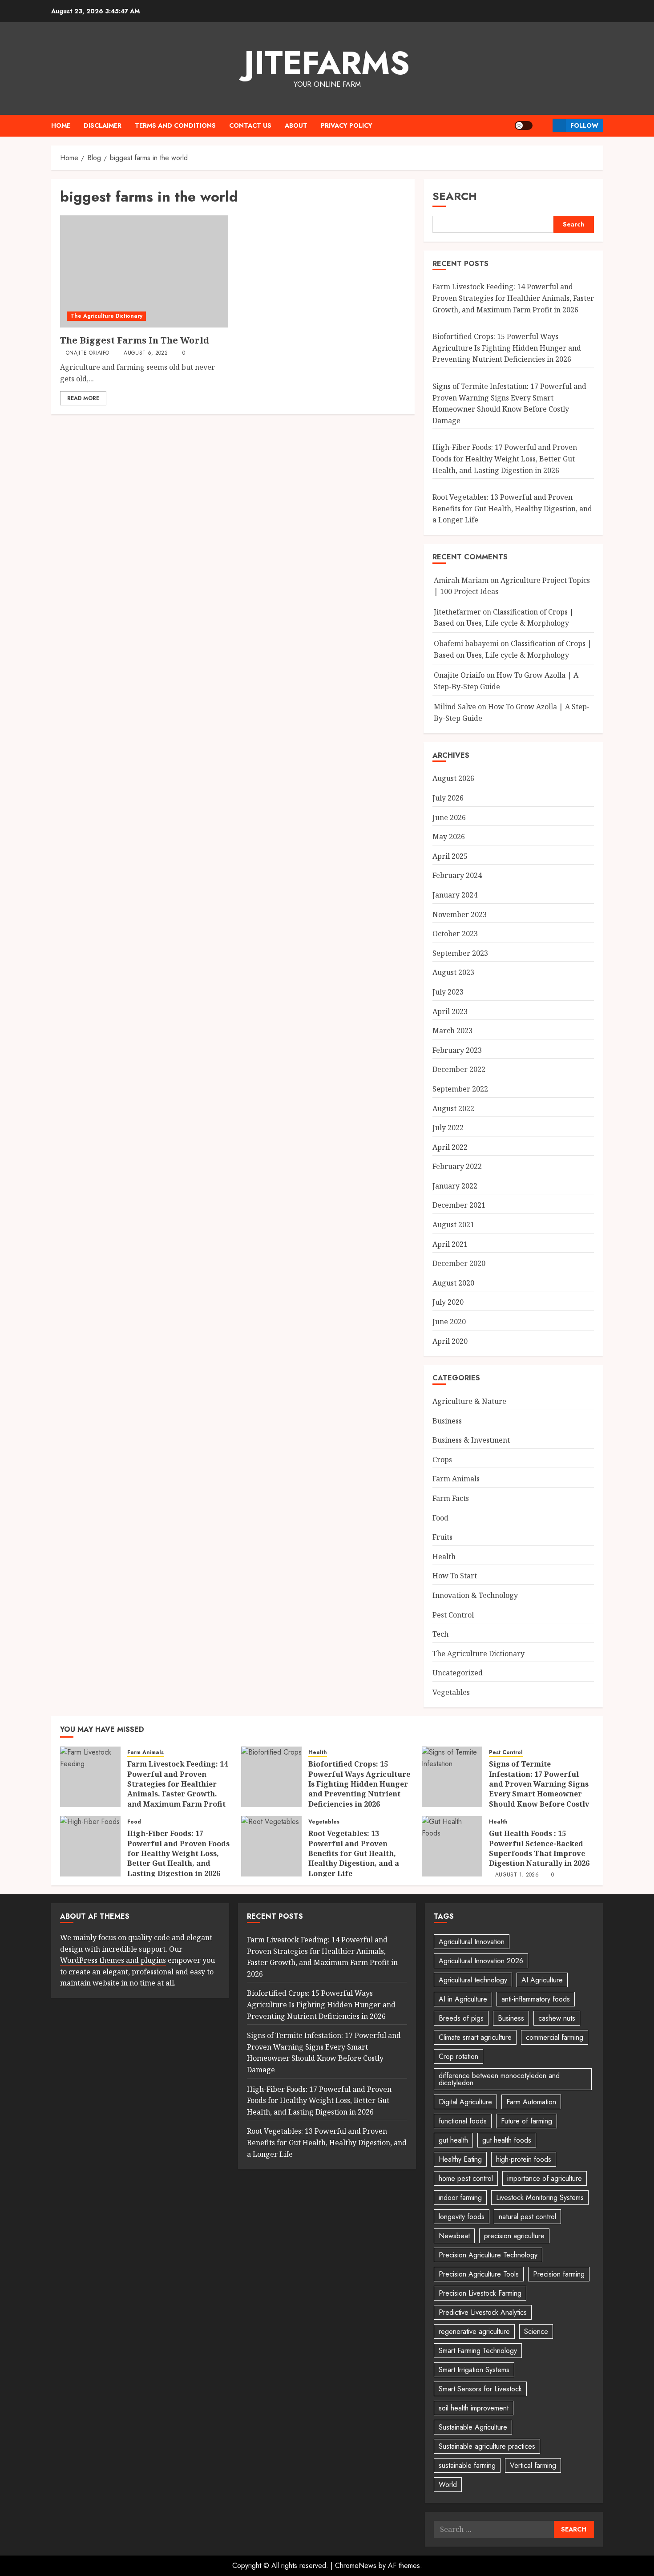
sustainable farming (467, 2465)
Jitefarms (327, 63)
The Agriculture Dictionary (106, 316)
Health (444, 1557)
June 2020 (449, 1322)
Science (536, 2331)
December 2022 (459, 1069)
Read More (83, 398)
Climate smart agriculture (475, 2037)
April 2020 (450, 1341)
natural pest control (527, 2217)
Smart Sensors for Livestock (480, 2389)
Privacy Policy (347, 125)
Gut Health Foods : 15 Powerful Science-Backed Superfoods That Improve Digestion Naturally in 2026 (539, 1848)
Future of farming (527, 2121)
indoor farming (460, 2198)
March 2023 (452, 1031)
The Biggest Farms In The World (135, 340)
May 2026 (449, 837)
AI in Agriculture (463, 1999)
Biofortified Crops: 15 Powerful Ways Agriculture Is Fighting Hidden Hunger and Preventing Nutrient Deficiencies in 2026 (507, 348)
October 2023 (455, 934)
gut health (453, 2140)
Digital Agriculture (465, 2102)
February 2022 (457, 1166)
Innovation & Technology (475, 1595)
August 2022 (453, 1108)
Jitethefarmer (457, 612)
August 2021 (453, 1225)
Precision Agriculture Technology (488, 2255)
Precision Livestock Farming (480, 2293)
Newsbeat (454, 2236)
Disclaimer (103, 125)
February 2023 (457, 1050)
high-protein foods (524, 2159)
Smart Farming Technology (478, 2351)
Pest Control (453, 1615)
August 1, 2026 (517, 1875)
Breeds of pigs (461, 2018)
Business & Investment (471, 1440)
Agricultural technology (473, 1980)
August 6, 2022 (146, 353)
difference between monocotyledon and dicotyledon (499, 2079)
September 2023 (460, 953)
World (448, 2485)
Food (440, 1518)
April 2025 (450, 856)
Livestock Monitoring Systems (540, 2198)
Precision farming (559, 2274)
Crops (442, 1460)
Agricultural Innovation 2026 (481, 1961)
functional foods (463, 2121)
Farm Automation (531, 2102)
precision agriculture (514, 2236)
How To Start (455, 1576)
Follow (584, 125)
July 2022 (448, 1128)
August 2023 (453, 972)
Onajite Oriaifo (87, 353)
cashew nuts (557, 2018)
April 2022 (450, 1147)
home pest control (466, 2178)
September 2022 (460, 1089)
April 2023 (450, 1011)
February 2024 (457, 875)
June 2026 (449, 817)
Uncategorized (458, 1673)
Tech (440, 1634)
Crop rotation (458, 2056)
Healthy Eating (460, 2159)
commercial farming (555, 2037)
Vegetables (451, 1692)
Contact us (250, 125)
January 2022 (455, 1186)
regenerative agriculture (474, 2331)
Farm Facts (451, 1498)
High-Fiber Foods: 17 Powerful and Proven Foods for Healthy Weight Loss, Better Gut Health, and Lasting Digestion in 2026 (505, 459)
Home (61, 125)
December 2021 (459, 1205)
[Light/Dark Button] (524, 125)
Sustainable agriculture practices (487, 2446)
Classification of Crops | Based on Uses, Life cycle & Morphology (504, 618)
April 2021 (450, 1244)
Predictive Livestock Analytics (483, 2312)
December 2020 (459, 1263)
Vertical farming (533, 2465)
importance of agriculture (545, 2178)
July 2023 (448, 992)
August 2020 (453, 1283)
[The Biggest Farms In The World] (144, 271)
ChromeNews (356, 2566)
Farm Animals (456, 1479)
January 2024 (455, 895)
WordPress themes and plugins (113, 1960)
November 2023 (460, 914)
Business (447, 1421)
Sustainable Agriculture (473, 2427)
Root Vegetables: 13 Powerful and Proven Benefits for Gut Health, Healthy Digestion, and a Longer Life (512, 508)
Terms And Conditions (175, 125)
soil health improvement (474, 2408)
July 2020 (448, 1302)
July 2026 (448, 798)
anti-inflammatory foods (536, 1999)
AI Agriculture (542, 1980)
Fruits (442, 1537)
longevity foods (462, 2217)
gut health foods (507, 2140)
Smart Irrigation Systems (474, 2370)
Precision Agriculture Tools (479, 2274)
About (296, 125)
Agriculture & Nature (469, 1401)
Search (455, 196)
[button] (543, 125)
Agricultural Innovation (472, 1942)
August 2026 (453, 778)
